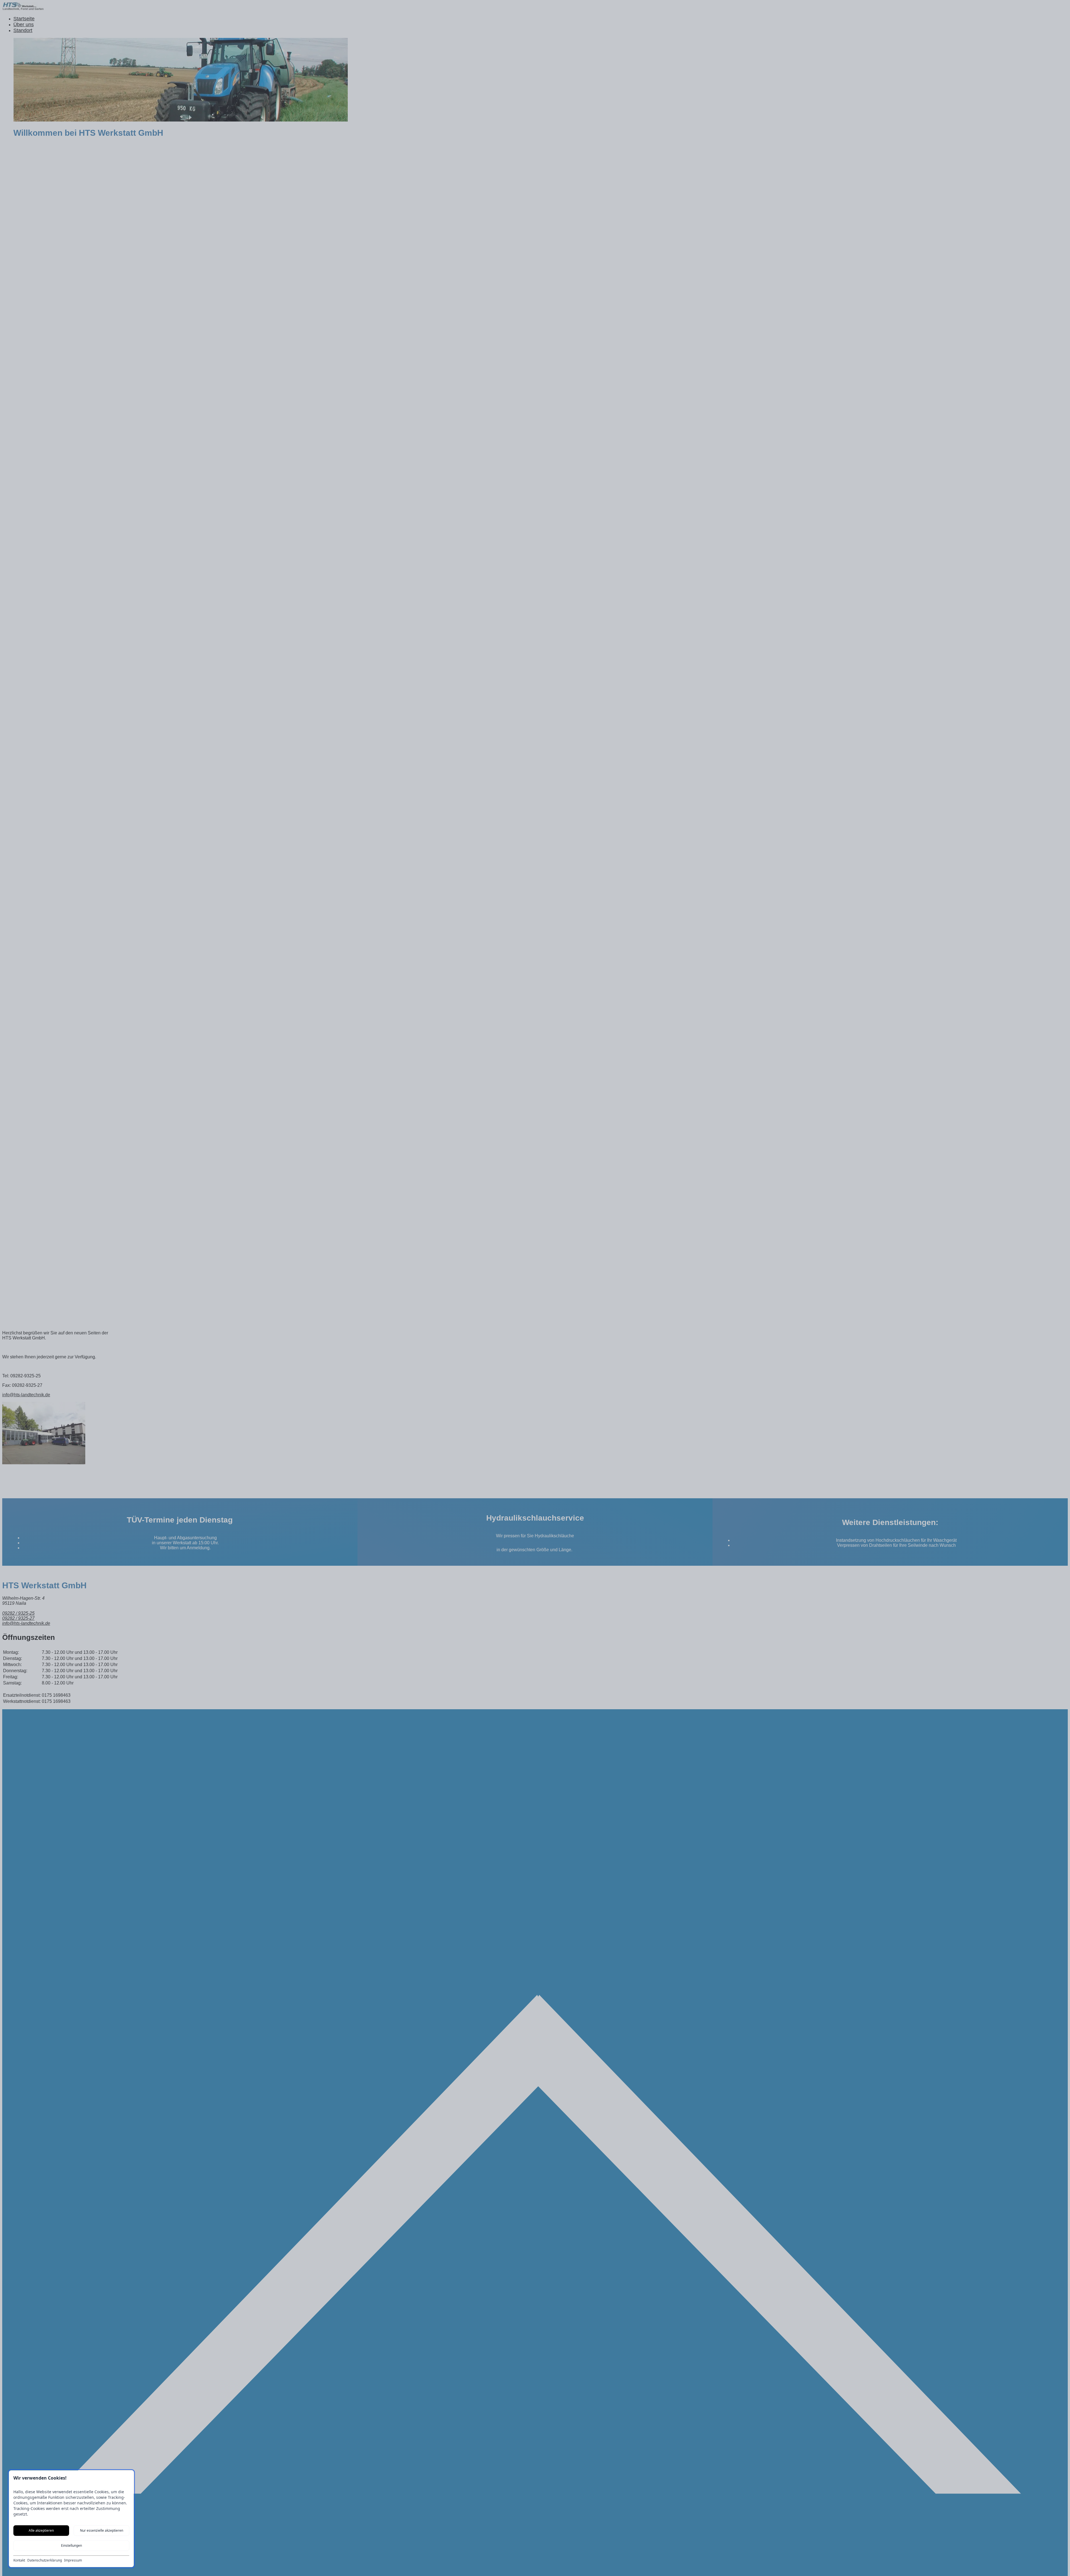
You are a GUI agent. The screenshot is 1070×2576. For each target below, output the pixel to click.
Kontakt (19, 2560)
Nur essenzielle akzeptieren (102, 2530)
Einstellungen (71, 2545)
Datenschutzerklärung (45, 2560)
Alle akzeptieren (41, 2530)
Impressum (73, 2560)
